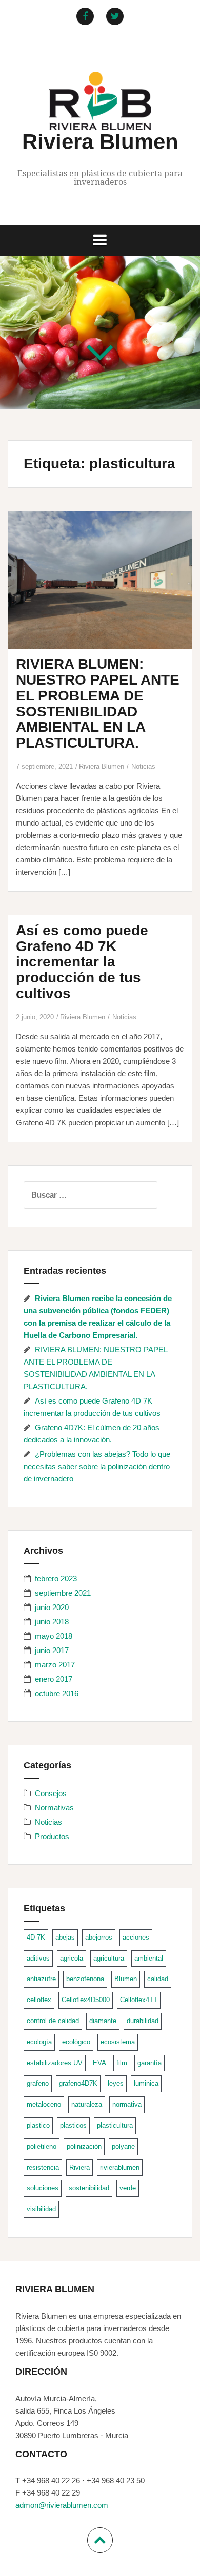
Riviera (79, 2167)
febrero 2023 (56, 1579)
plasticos (73, 2125)
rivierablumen (120, 2167)
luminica (146, 2083)
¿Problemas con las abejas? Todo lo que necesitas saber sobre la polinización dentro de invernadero (97, 1466)
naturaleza (87, 2104)
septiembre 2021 (63, 1593)
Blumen (126, 1979)
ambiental (149, 1958)
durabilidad (143, 2021)
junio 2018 (52, 1622)
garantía (149, 2063)
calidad (158, 1979)
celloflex (39, 2000)
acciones (136, 1937)
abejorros (99, 1937)
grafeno (38, 2083)
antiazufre (41, 1979)
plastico (38, 2125)
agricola (72, 1958)
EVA (99, 2063)
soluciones (43, 2188)
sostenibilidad (89, 2188)
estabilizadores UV (55, 2063)
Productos (52, 1836)
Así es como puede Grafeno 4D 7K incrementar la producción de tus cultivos (82, 962)
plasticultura (115, 2125)
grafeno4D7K (78, 2083)
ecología (39, 2042)
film (122, 2063)
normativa (127, 2104)
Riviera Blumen (100, 142)
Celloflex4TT (139, 2000)
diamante (103, 2021)
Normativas (54, 1808)
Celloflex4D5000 (86, 2000)
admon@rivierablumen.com (62, 2505)
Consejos (51, 1793)
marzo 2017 (55, 1665)
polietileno (42, 2146)
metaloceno (44, 2104)
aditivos (38, 1958)
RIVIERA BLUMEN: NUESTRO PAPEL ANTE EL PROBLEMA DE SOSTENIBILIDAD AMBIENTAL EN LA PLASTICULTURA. (98, 703)
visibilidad (41, 2209)
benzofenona (85, 1979)
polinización (84, 2146)
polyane (123, 2146)
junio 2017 (52, 1650)
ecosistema (118, 2042)
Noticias (143, 766)
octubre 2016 (57, 1693)
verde (128, 2188)
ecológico (76, 2042)
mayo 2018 (54, 1636)
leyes (116, 2083)
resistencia (43, 2167)
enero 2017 (54, 1679)
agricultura (109, 1958)
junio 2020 (52, 1607)
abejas (65, 1937)
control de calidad (53, 2021)
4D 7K (36, 1937)
